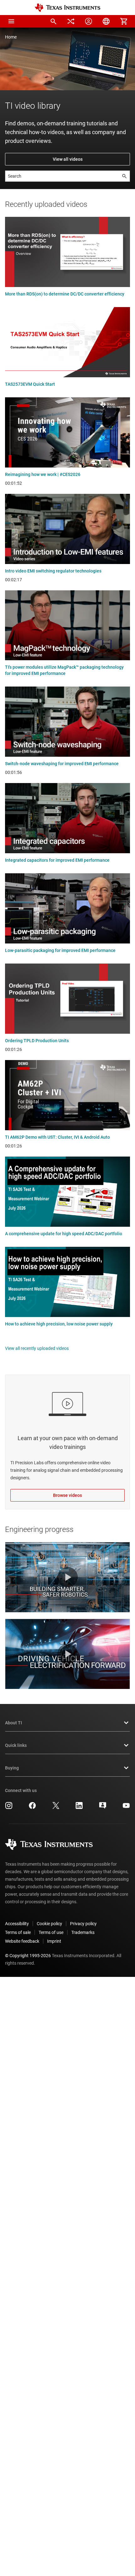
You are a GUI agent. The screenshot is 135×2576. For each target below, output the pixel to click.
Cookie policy (49, 1924)
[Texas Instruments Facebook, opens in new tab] (32, 1808)
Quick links (16, 1745)
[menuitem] (53, 21)
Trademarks (83, 1932)
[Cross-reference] (71, 21)
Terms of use (51, 1932)
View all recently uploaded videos (37, 1348)
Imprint (54, 1941)
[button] (11, 21)
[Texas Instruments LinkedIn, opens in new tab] (79, 1808)
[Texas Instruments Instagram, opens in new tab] (9, 1808)
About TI (13, 1723)
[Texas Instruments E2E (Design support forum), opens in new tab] (103, 1808)
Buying (12, 1768)
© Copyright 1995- (28, 1956)
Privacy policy (83, 1924)
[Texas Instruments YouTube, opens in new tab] (126, 1808)
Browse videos (67, 1495)
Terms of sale (18, 1932)
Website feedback (22, 1941)
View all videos (68, 159)
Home (11, 37)
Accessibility (17, 1924)
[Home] (67, 8)
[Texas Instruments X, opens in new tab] (56, 1808)
